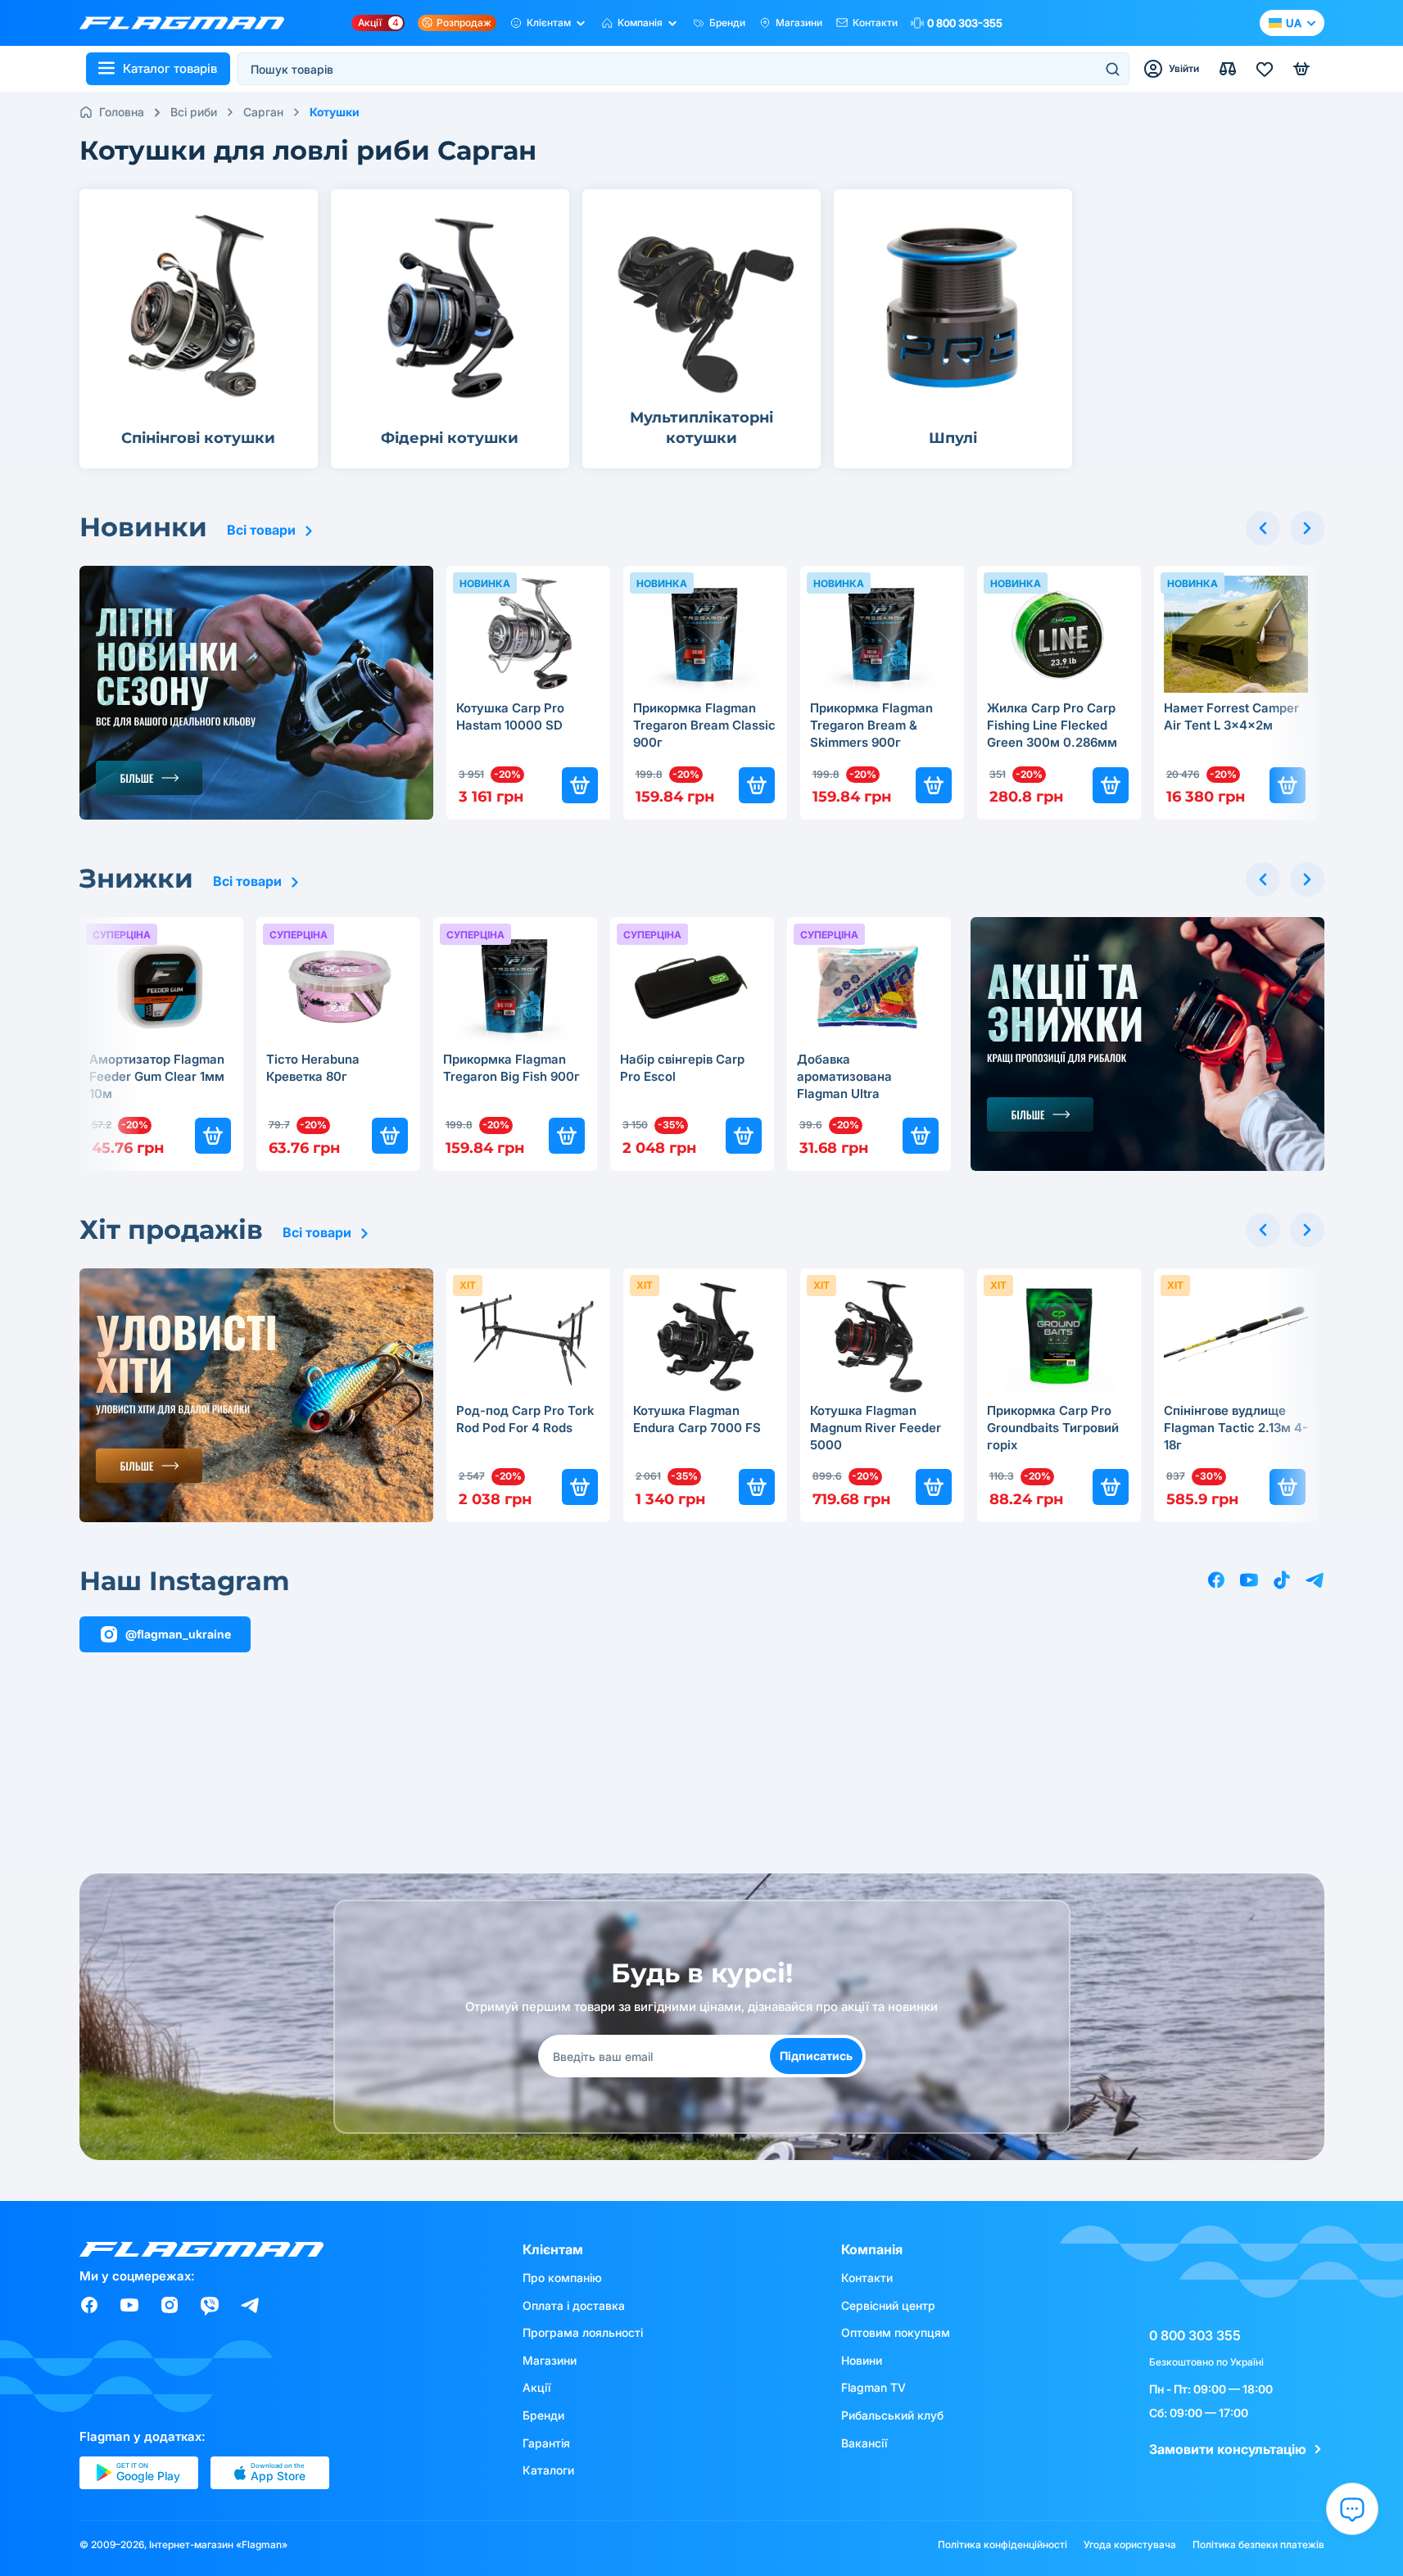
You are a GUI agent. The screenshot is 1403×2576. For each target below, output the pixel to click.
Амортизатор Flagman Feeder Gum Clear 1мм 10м (157, 1076)
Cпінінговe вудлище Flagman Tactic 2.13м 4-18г (1236, 1428)
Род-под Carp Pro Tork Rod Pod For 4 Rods (525, 1419)
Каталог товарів (170, 68)
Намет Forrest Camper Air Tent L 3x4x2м (1231, 716)
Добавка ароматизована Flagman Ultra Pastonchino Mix (846, 1078)
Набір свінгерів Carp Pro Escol (682, 1068)
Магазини (799, 23)
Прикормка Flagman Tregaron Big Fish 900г (511, 1068)
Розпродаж (464, 23)
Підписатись (816, 2056)
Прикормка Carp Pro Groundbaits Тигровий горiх (1053, 1428)
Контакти (875, 23)
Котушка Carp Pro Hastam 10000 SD (510, 716)
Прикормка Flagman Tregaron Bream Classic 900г (704, 725)
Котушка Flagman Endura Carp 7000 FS (697, 1419)
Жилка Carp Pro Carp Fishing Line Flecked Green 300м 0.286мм (1052, 725)
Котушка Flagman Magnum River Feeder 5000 (876, 1428)
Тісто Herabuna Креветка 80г (313, 1068)
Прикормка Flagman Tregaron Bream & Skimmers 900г (871, 725)
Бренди (727, 23)
